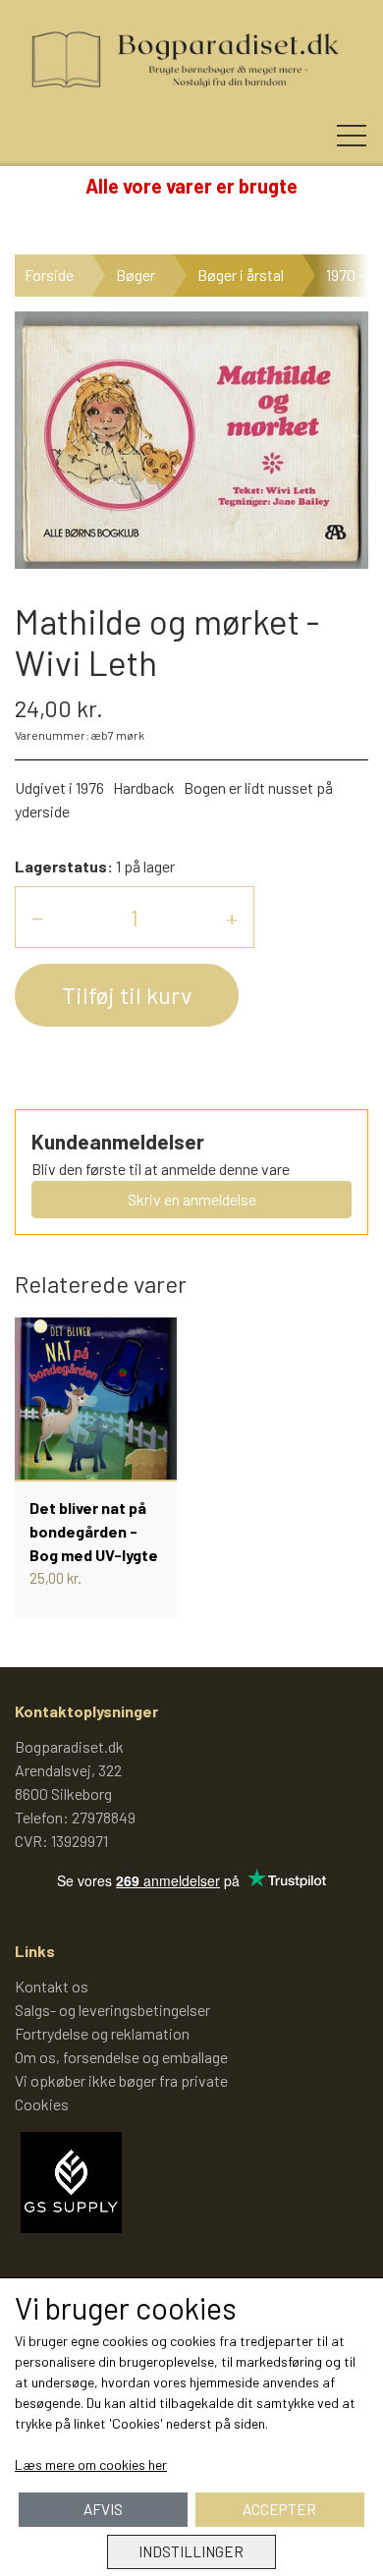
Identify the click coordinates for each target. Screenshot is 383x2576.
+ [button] (232, 917)
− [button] (37, 917)
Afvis (103, 2509)
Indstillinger (191, 2551)
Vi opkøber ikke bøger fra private (121, 2080)
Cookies (42, 2104)
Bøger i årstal (241, 275)
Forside (49, 275)
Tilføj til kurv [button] (127, 995)
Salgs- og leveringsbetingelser (112, 2010)
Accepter (279, 2509)
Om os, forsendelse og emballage (121, 2057)
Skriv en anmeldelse (192, 1199)
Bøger (136, 275)
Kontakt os (52, 1986)
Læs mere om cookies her (91, 2464)
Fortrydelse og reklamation (102, 2033)
